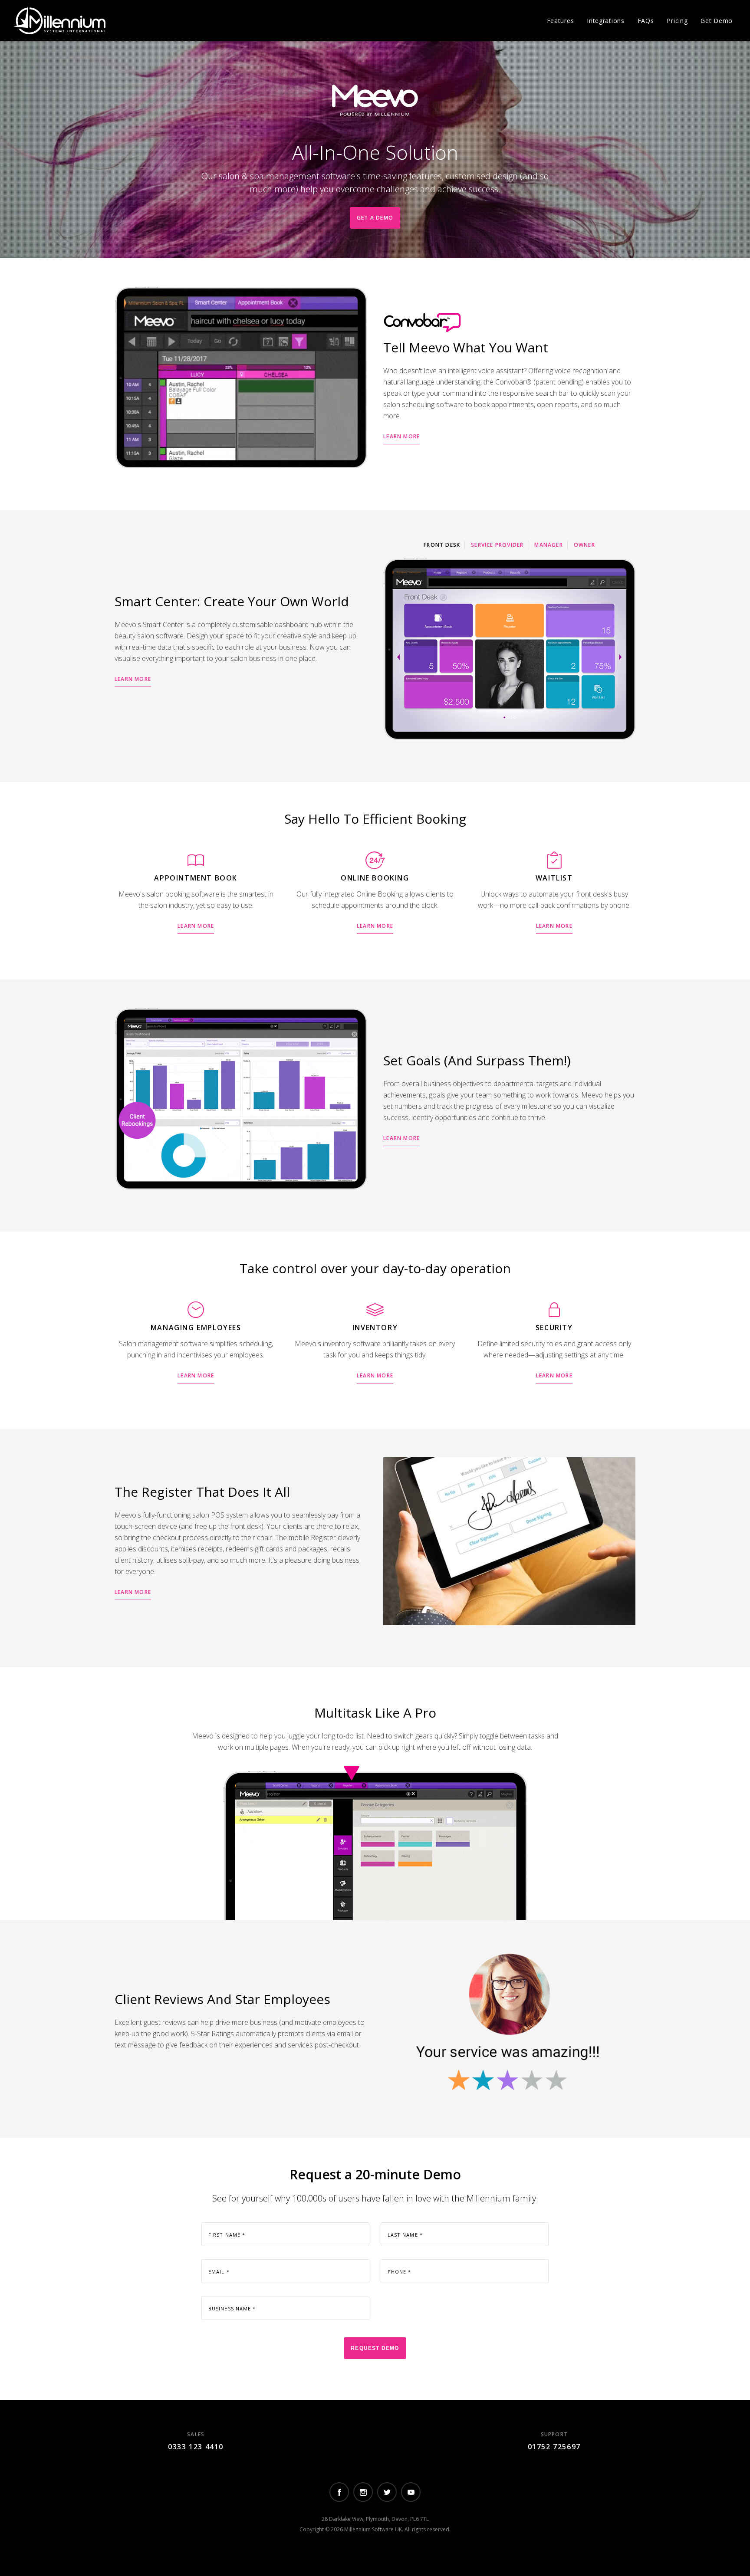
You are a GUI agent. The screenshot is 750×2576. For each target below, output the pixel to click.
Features (561, 21)
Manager (548, 545)
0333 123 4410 (196, 2447)
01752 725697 (554, 2447)
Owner (584, 545)
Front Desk (442, 545)
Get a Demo (375, 218)
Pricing (677, 21)
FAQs (646, 21)
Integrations (605, 21)
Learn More (401, 436)
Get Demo (717, 21)
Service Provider (497, 545)
